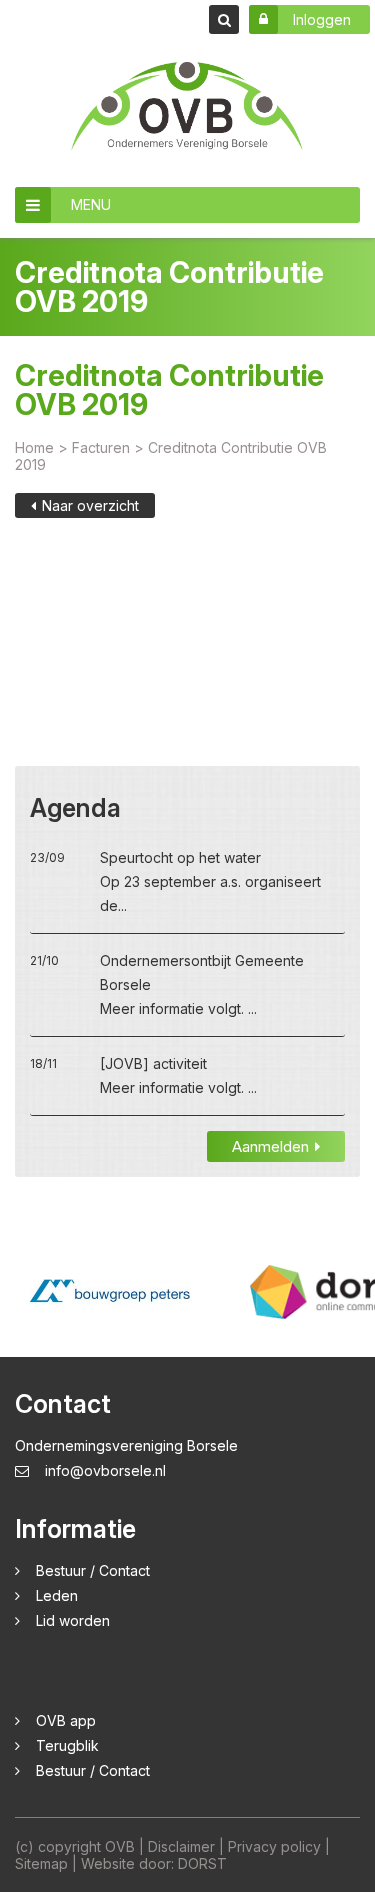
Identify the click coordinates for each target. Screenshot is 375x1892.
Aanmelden (270, 1146)
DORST (202, 1863)
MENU (91, 204)
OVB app (66, 1720)
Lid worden (73, 1620)
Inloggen (322, 19)
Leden (57, 1595)
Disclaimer (181, 1846)
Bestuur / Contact (93, 1570)
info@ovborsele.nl (105, 1470)
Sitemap (41, 1863)
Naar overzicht (90, 505)
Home (34, 447)
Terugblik (67, 1745)
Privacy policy (274, 1846)
